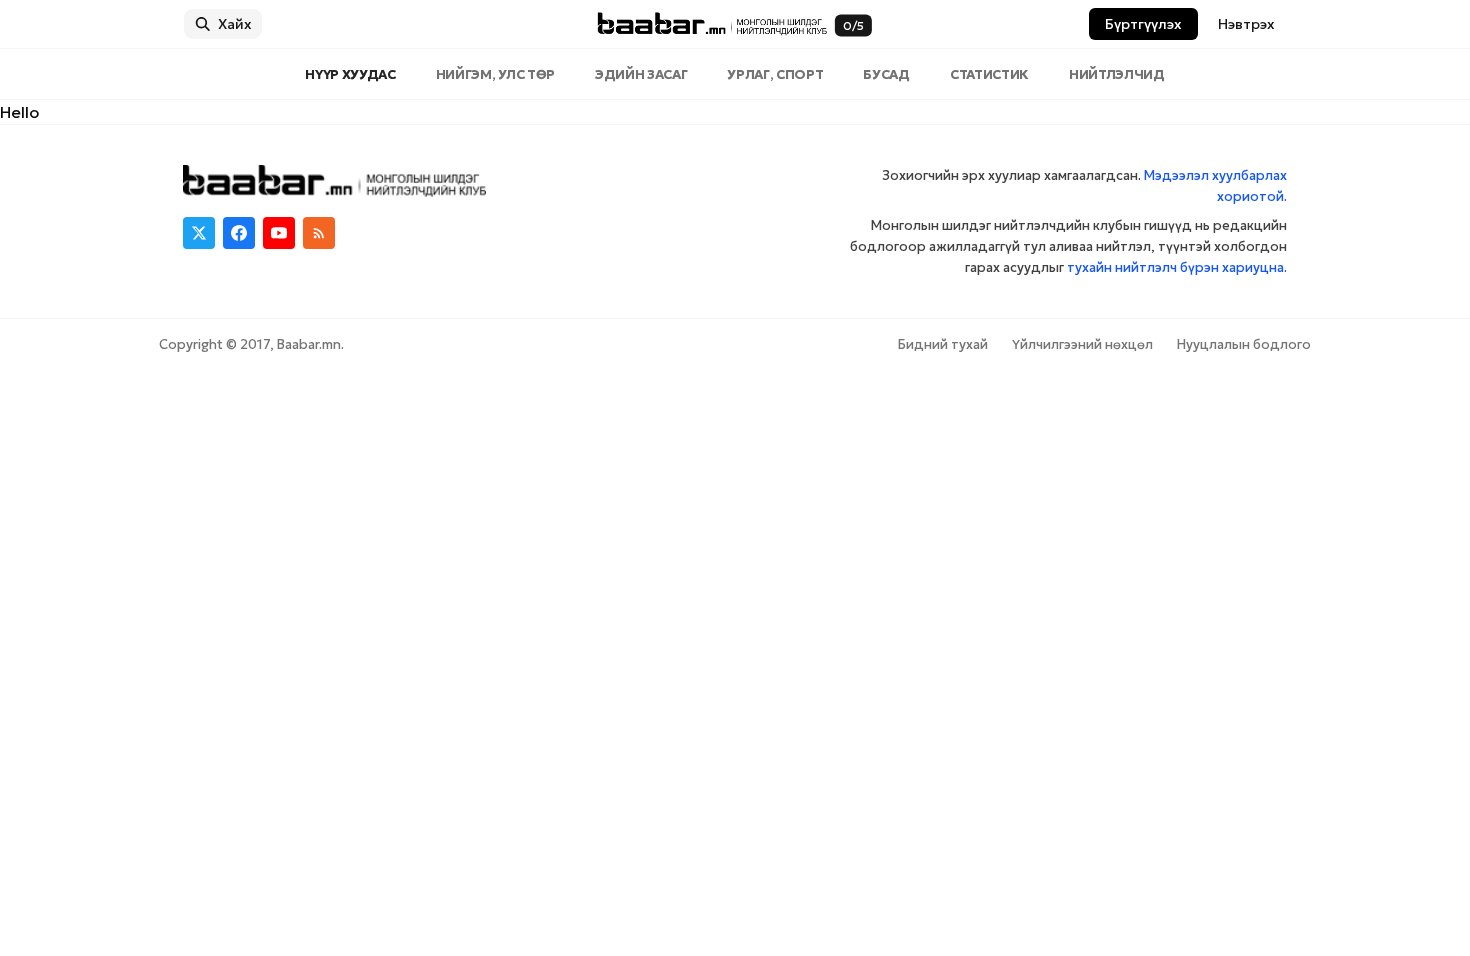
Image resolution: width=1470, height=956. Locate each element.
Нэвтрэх (1246, 24)
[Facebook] (239, 233)
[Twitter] (199, 233)
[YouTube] (279, 233)
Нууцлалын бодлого (1244, 344)
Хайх (235, 24)
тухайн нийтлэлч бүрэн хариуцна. (1177, 267)
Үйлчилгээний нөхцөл (1082, 344)
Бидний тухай (943, 344)
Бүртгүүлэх (1143, 24)
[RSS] (319, 233)
